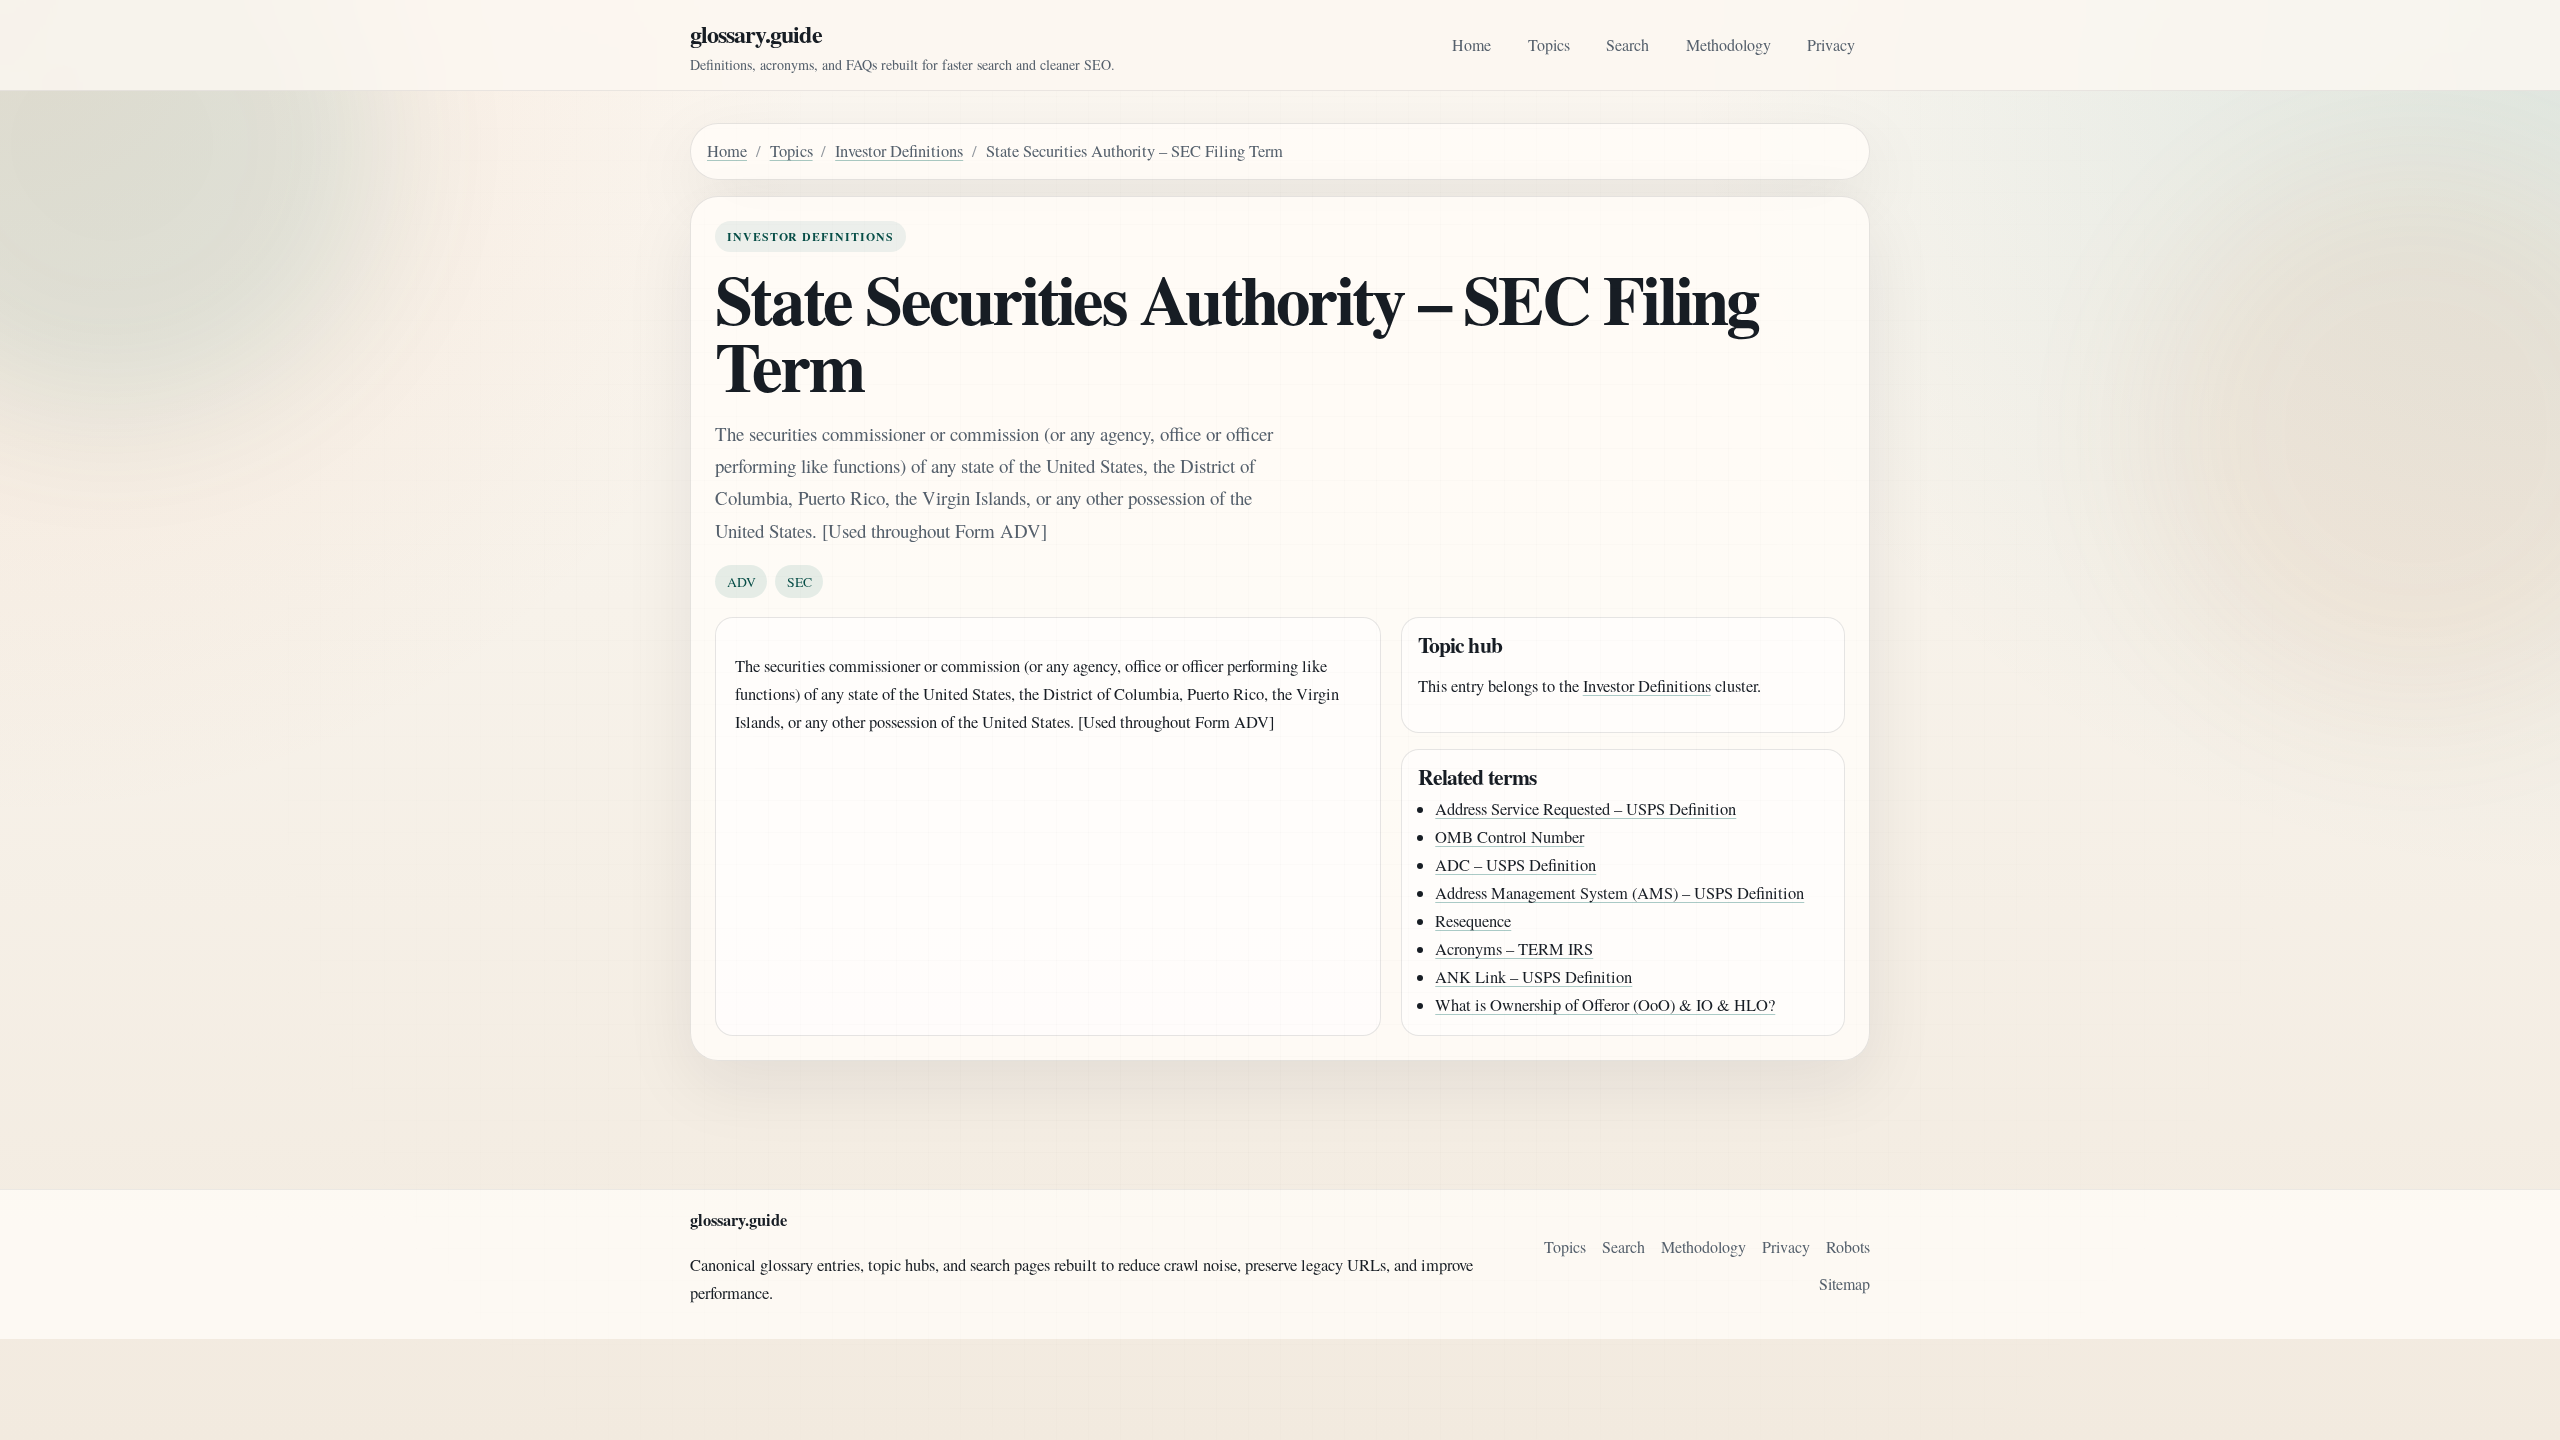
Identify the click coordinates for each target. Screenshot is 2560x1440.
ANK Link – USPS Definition (1533, 977)
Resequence (1473, 921)
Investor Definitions (899, 151)
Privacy (1831, 44)
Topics (1549, 44)
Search (1627, 44)
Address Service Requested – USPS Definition (1585, 809)
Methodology (1728, 44)
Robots (1848, 1246)
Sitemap (1844, 1283)
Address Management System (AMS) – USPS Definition (1619, 893)
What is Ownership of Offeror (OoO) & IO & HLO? (1605, 1005)
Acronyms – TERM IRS (1514, 949)
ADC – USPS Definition (1515, 865)
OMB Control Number (1509, 837)
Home (1471, 44)
